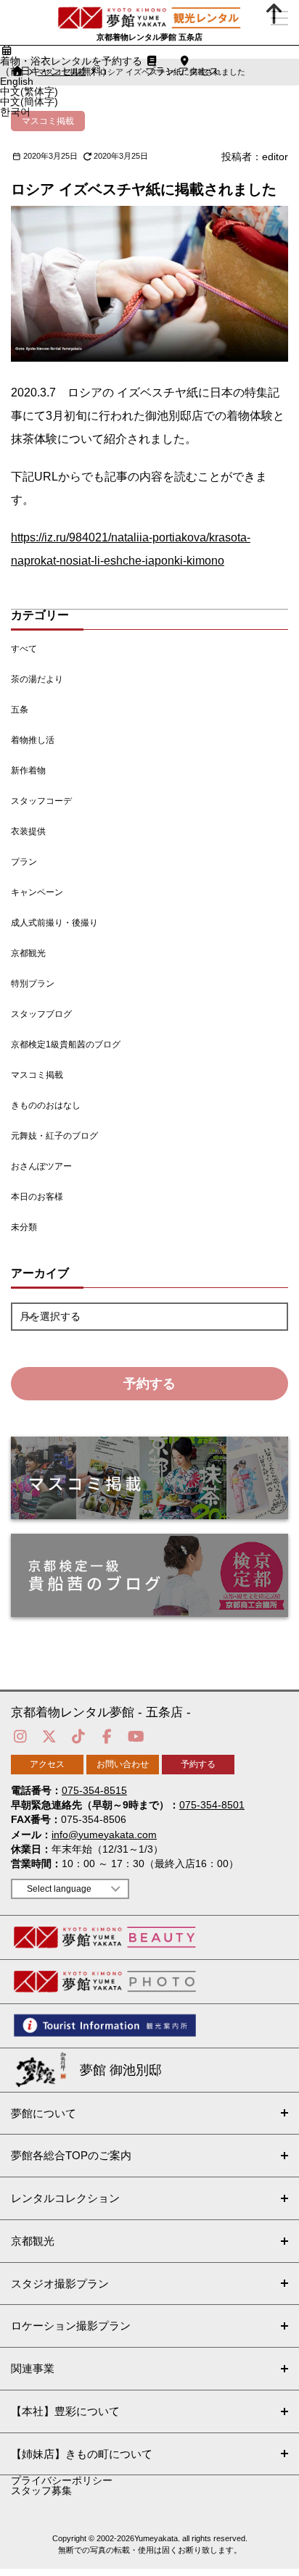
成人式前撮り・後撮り (54, 923)
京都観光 (28, 953)
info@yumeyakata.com (104, 1835)
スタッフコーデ (41, 801)
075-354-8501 (212, 1805)
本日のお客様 (37, 1197)
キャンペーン (37, 892)
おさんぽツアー (41, 1166)
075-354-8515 (94, 1790)
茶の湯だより (37, 679)
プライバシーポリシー (62, 2480)
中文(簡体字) (29, 101)
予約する (149, 1384)
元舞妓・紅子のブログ (54, 1136)
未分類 (24, 1227)
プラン (24, 862)
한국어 (15, 112)
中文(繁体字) (29, 91)
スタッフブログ (41, 1014)
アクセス (47, 1764)
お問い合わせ (123, 1764)
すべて (24, 649)
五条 (20, 710)
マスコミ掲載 (37, 1075)
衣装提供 (28, 831)
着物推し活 (33, 740)
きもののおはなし (46, 1105)
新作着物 (28, 770)
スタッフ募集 (41, 2490)
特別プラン (33, 984)
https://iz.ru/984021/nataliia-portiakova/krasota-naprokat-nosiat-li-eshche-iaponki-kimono (131, 549)
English (17, 81)
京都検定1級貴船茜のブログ (66, 1044)
